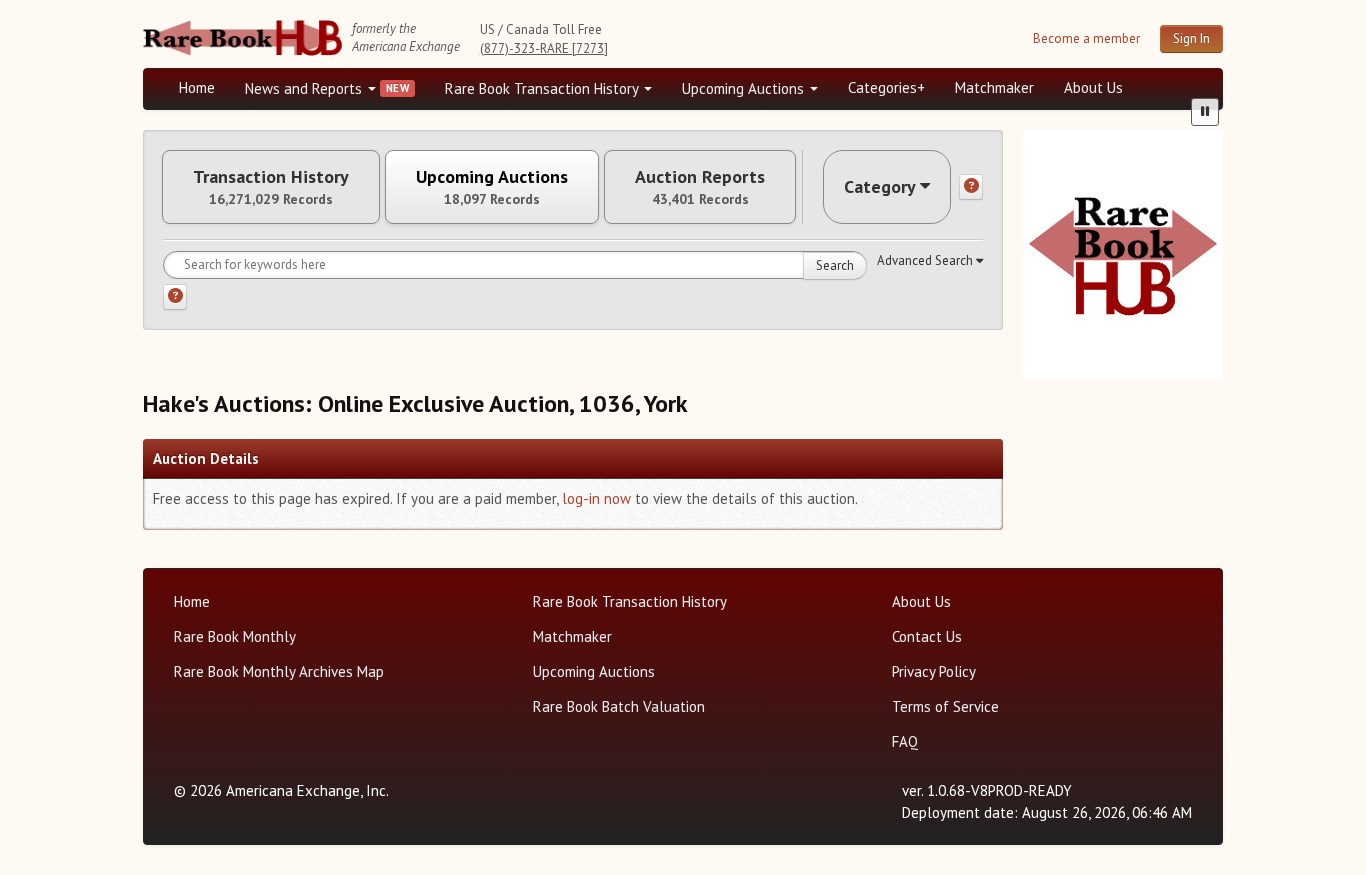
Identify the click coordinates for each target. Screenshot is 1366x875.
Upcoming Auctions (745, 88)
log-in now (596, 498)
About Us (1093, 87)
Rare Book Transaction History (543, 88)
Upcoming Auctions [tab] (492, 187)
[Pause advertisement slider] (1205, 112)
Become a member (1086, 38)
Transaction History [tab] (271, 187)
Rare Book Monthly (235, 636)
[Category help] (971, 187)
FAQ (905, 741)
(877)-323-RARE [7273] (544, 48)
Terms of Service (945, 706)
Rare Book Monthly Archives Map (279, 671)
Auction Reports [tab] (700, 187)
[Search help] (175, 297)
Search (835, 265)
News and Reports (305, 88)
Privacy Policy (934, 671)
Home (197, 87)
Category (880, 186)
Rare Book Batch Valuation (619, 706)
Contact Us (927, 636)
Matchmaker (994, 87)
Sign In (1191, 38)
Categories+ (886, 87)
